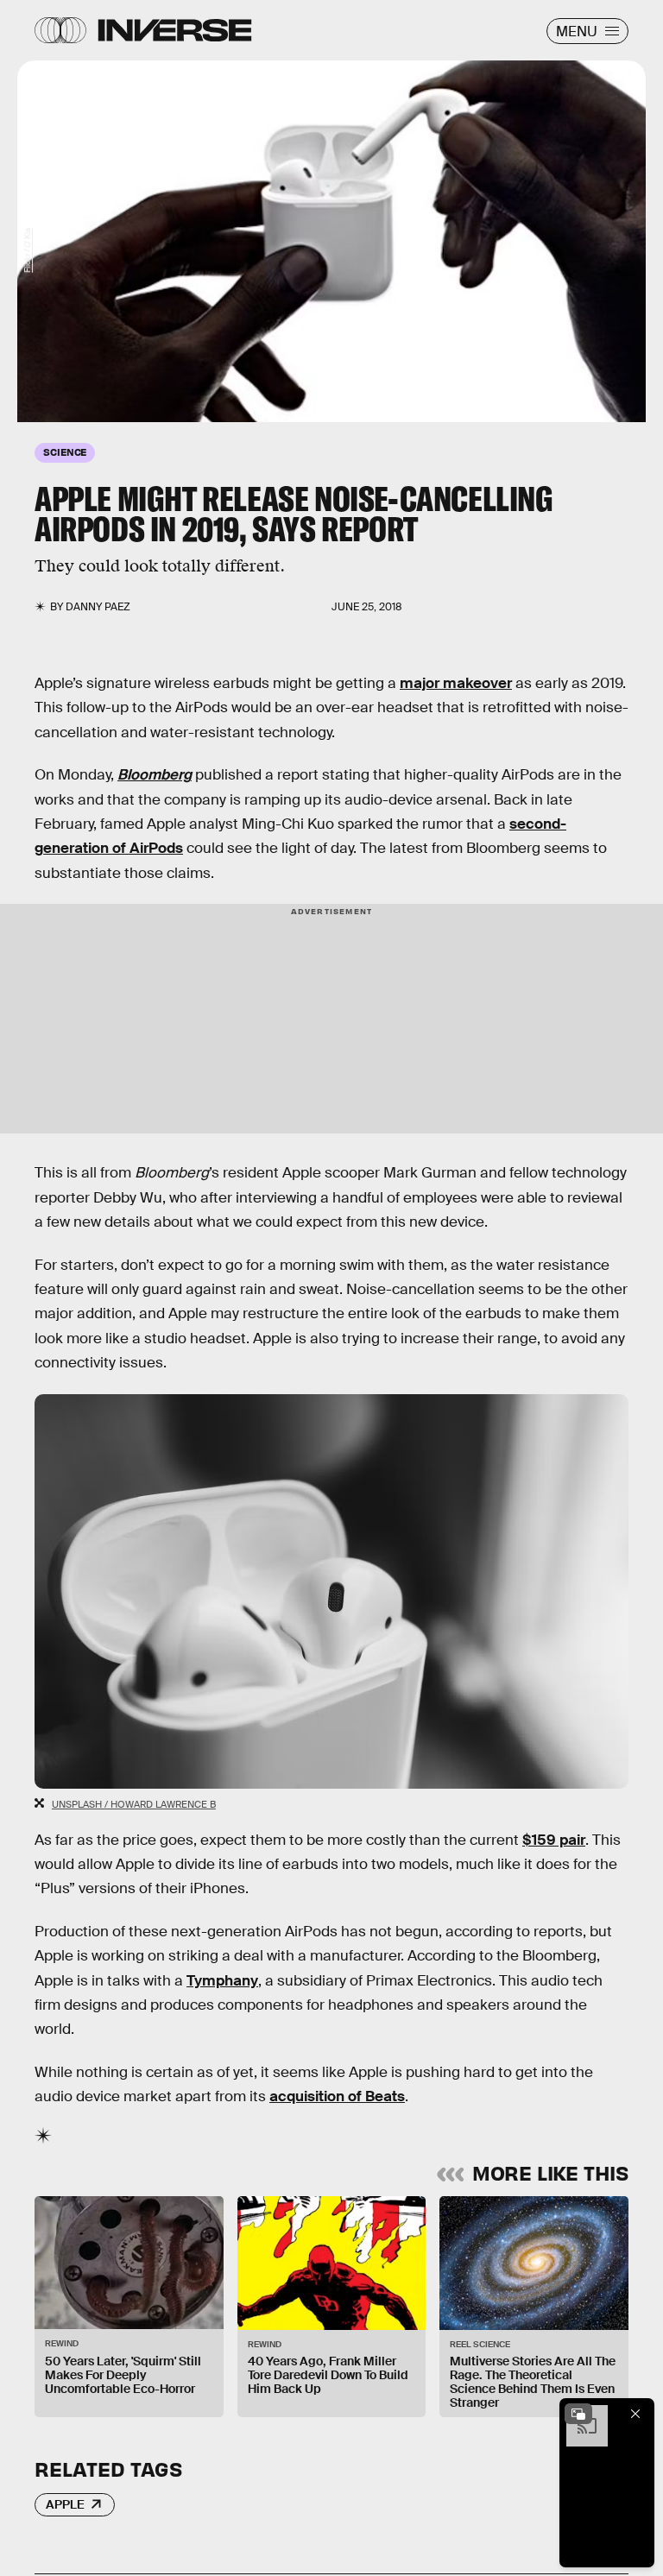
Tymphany (222, 1981)
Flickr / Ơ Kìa (28, 249)
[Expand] (578, 2414)
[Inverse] (175, 30)
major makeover (456, 683)
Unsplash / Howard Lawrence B (134, 1804)
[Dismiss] (635, 2414)
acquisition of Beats (337, 2096)
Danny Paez (98, 607)
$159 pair (554, 1840)
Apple (65, 2504)
